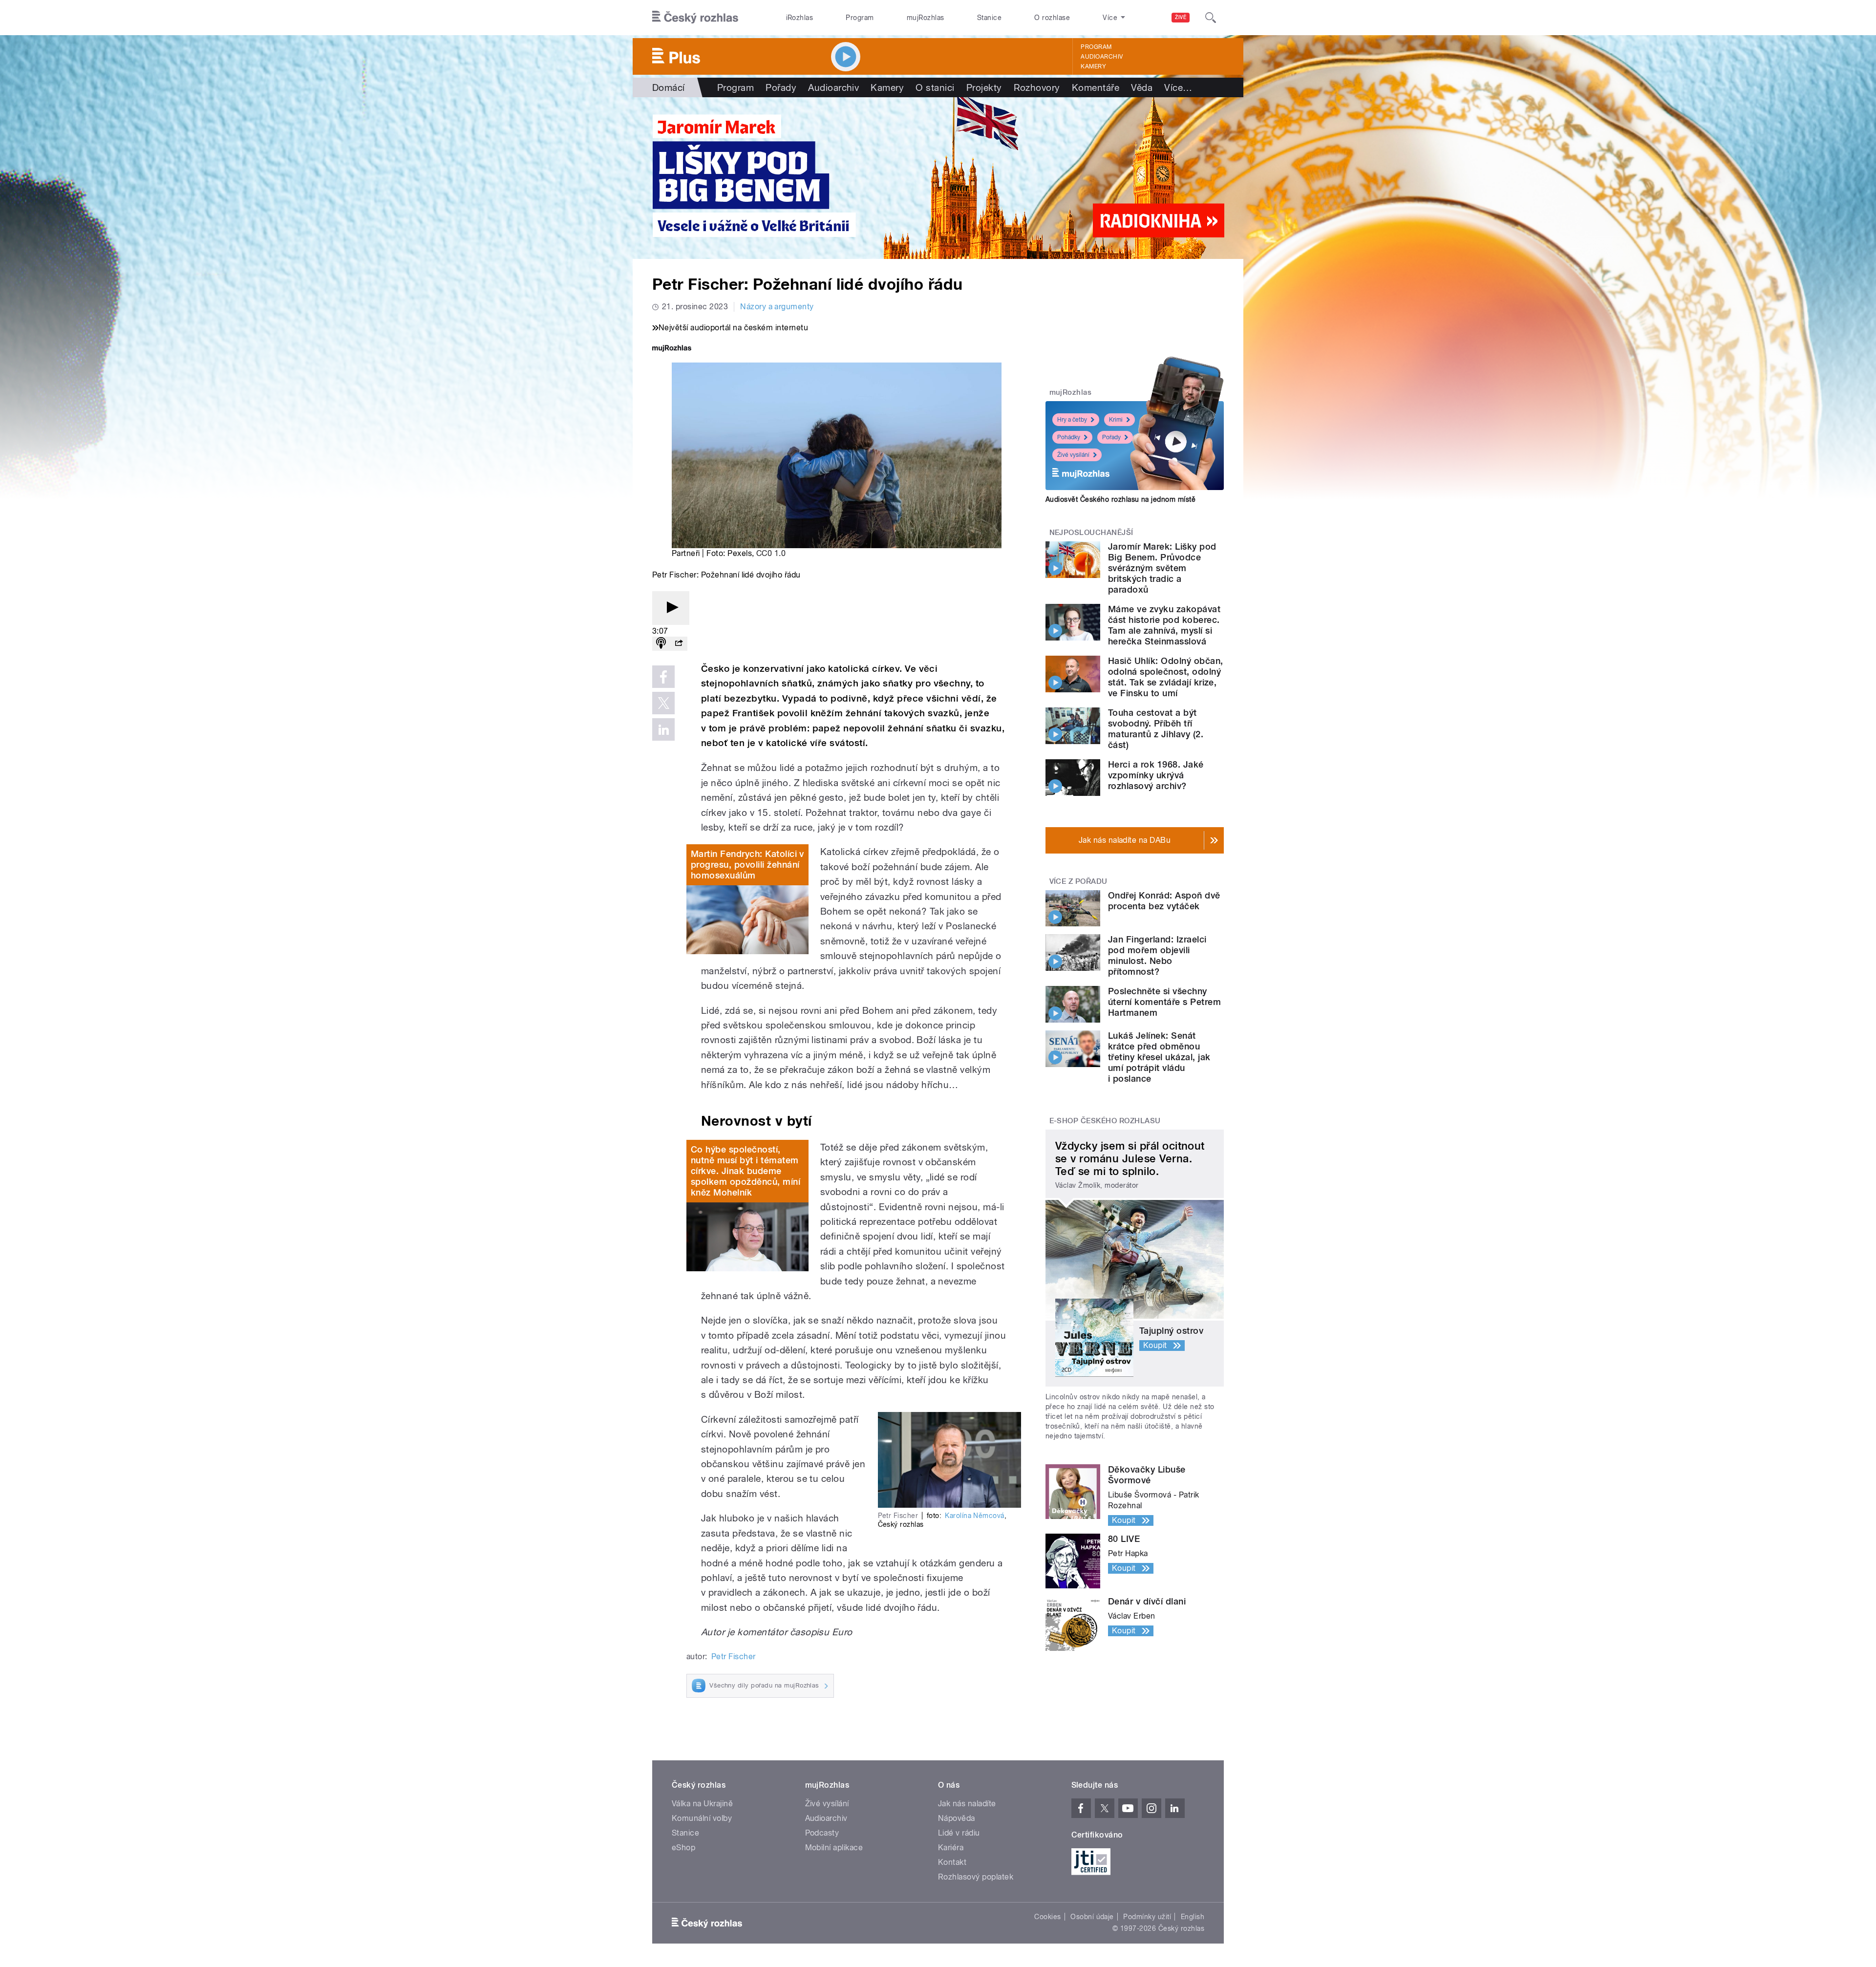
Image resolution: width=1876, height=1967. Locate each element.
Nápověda (957, 1818)
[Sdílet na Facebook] (663, 677)
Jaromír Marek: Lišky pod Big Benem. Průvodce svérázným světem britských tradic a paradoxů (1162, 568)
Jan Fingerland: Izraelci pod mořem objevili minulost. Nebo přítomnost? (1157, 955)
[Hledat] (1211, 18)
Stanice (989, 18)
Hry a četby (1072, 420)
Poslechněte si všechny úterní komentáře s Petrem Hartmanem (1164, 1002)
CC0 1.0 (771, 553)
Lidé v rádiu (959, 1833)
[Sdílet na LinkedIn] (663, 729)
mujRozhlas (926, 18)
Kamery (1093, 66)
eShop (683, 1848)
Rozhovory (1037, 87)
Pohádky (1069, 437)
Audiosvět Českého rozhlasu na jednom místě (1120, 499)
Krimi (1116, 420)
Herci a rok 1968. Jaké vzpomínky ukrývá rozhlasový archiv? (1156, 775)
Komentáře (1096, 87)
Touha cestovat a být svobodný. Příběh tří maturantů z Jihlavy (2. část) (1156, 729)
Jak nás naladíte (967, 1804)
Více (1178, 87)
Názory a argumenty (777, 307)
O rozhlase (1052, 18)
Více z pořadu (1078, 881)
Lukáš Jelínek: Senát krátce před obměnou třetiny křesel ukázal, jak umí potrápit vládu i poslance (1159, 1057)
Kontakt (952, 1862)
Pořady (781, 87)
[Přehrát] (671, 608)
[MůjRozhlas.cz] (672, 349)
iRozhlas (800, 18)
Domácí (669, 87)
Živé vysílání (1073, 455)
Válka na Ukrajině (702, 1804)
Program (860, 18)
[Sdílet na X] (663, 703)
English (1193, 1917)
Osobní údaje (1092, 1917)
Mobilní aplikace (834, 1848)
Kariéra (951, 1848)
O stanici (935, 87)
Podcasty (822, 1833)
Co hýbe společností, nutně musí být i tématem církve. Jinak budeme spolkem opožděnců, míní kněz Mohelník (746, 1171)
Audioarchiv (1102, 57)
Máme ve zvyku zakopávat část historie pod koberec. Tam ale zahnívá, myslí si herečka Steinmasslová (1164, 625)
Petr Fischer (734, 1657)
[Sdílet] (679, 644)
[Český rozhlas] (695, 18)
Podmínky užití (1147, 1917)
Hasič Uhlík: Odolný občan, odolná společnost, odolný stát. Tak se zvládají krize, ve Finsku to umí (1165, 677)
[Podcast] (661, 644)
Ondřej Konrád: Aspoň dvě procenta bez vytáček (1164, 901)
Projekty (984, 87)
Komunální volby (702, 1818)
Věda (1142, 87)
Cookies (1047, 1917)
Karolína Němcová (975, 1516)
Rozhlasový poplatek (976, 1877)
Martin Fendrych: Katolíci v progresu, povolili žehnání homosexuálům (747, 865)
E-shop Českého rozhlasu (1105, 1121)
